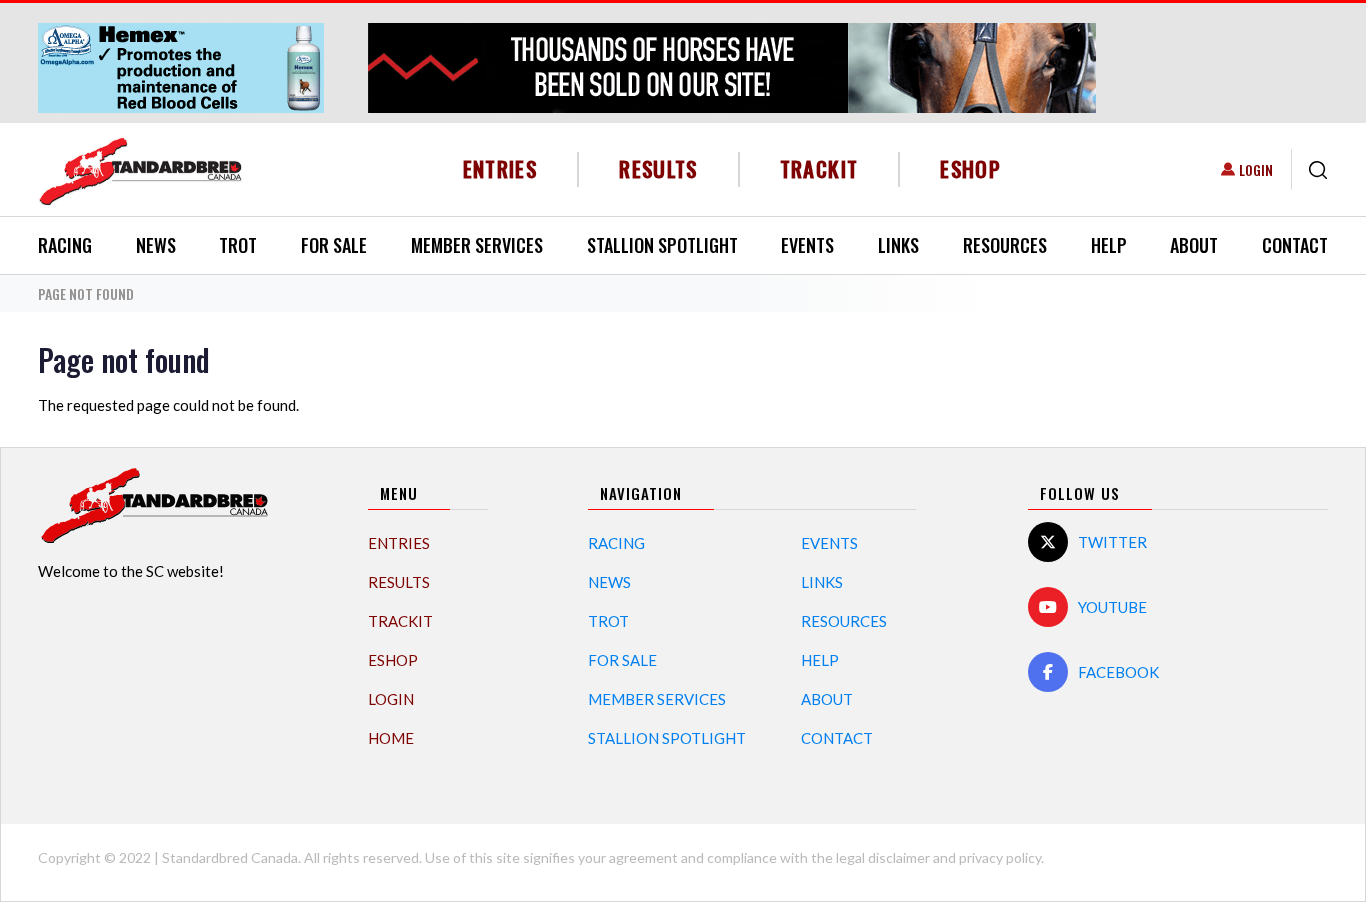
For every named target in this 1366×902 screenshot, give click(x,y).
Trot (238, 245)
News (156, 245)
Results (658, 168)
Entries (500, 168)
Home (391, 738)
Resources (1005, 245)
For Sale (334, 245)
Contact (1295, 245)
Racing (65, 245)
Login (1256, 169)
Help (1109, 245)
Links (898, 245)
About (1194, 245)
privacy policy (1000, 857)
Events (807, 245)
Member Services (477, 245)
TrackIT (819, 168)
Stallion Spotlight (662, 245)
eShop (970, 168)
